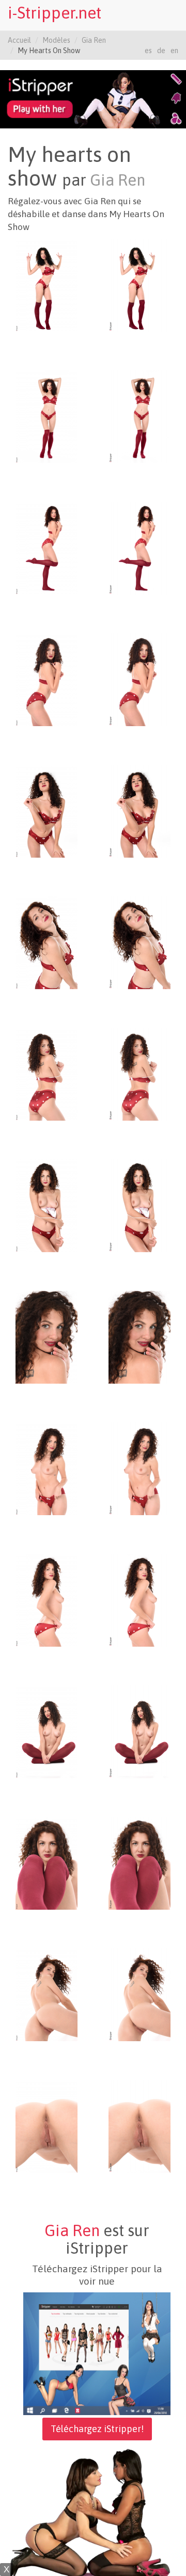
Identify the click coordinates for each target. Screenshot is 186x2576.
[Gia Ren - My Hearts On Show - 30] (139, 2126)
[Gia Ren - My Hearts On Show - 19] (47, 1468)
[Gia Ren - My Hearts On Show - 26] (139, 1863)
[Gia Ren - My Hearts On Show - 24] (139, 1731)
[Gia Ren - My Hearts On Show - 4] (139, 416)
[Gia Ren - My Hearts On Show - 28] (139, 1994)
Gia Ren (94, 40)
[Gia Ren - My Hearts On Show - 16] (139, 1205)
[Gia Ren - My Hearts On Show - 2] (139, 285)
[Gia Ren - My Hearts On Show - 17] (47, 1337)
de (161, 51)
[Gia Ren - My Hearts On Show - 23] (47, 1731)
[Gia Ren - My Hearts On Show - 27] (47, 1994)
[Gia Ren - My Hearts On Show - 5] (47, 548)
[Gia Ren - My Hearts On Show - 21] (47, 1600)
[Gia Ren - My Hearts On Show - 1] (47, 285)
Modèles (56, 40)
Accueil (19, 40)
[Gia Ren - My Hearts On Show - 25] (47, 1863)
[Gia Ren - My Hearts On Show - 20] (139, 1468)
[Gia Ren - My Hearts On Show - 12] (139, 942)
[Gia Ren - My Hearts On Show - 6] (139, 548)
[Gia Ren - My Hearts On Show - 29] (47, 2126)
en (174, 51)
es (148, 51)
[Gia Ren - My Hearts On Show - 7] (47, 679)
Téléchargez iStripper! (97, 2429)
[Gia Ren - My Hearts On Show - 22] (139, 1600)
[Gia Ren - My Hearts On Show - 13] (47, 1074)
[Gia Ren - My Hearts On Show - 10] (139, 811)
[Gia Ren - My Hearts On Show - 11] (47, 942)
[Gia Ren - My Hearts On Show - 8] (139, 679)
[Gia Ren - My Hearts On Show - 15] (47, 1205)
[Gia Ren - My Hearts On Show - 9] (47, 811)
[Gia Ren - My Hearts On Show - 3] (47, 416)
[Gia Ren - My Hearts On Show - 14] (139, 1074)
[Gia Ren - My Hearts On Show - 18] (139, 1337)
